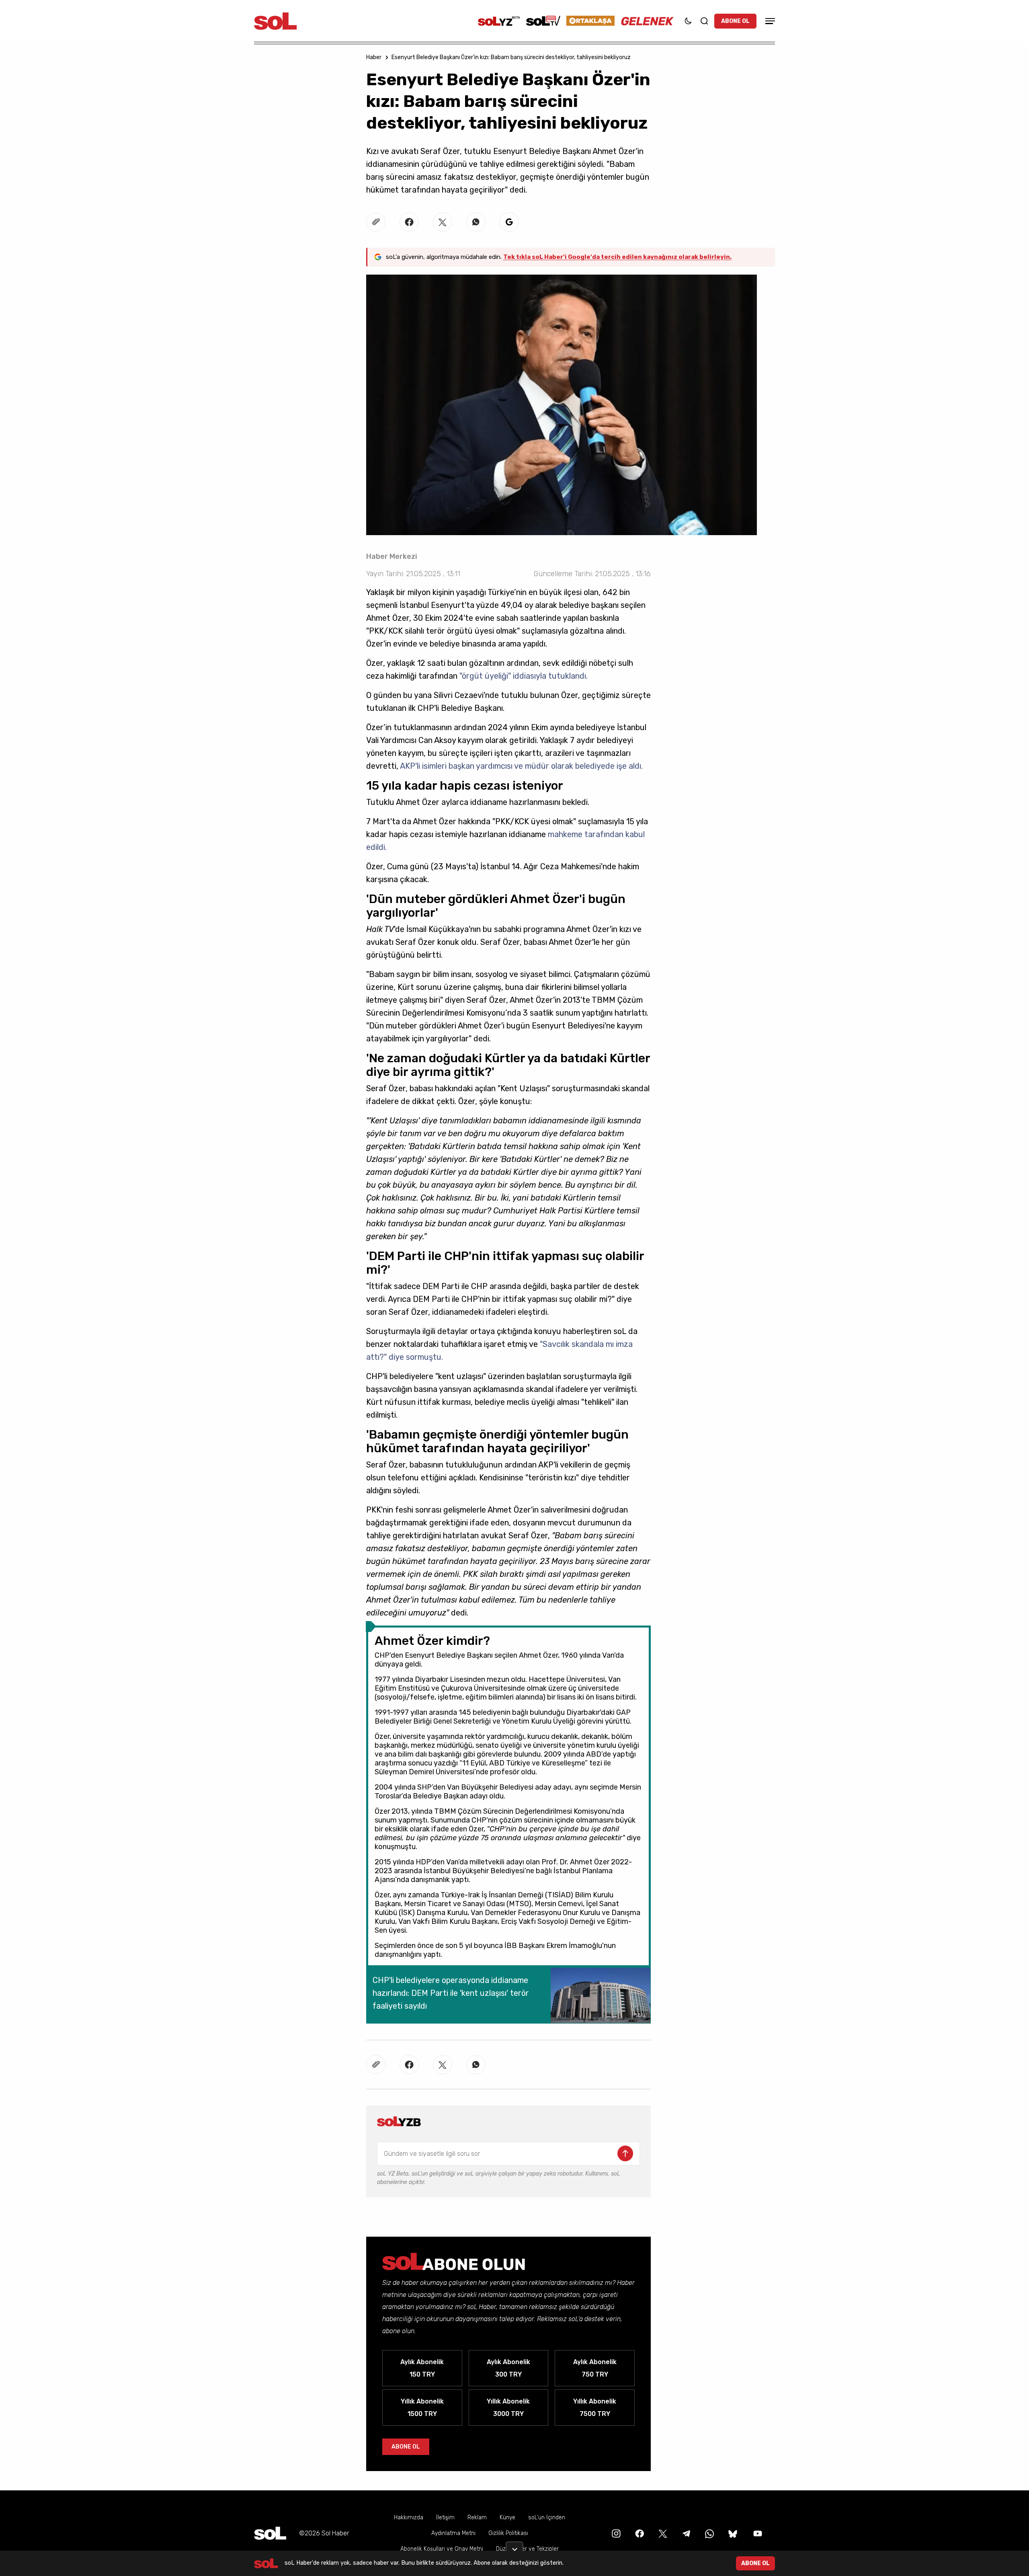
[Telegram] (685, 2533)
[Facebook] (639, 2533)
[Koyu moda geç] (688, 21)
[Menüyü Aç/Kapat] (769, 21)
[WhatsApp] (709, 2533)
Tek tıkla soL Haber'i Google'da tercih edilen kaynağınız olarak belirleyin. (617, 257)
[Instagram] (615, 2533)
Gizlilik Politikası (508, 2533)
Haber (374, 57)
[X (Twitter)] (662, 2533)
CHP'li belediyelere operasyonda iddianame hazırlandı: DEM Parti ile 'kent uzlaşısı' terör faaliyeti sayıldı (451, 1993)
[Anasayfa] (270, 2533)
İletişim (445, 2518)
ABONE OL (735, 21)
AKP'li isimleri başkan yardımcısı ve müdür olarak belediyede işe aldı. (521, 766)
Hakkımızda (409, 2518)
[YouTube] (757, 2533)
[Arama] (704, 21)
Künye (507, 2518)
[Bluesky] (733, 2533)
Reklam (477, 2518)
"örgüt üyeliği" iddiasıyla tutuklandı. (524, 676)
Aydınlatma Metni (453, 2533)
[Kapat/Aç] (514, 2546)
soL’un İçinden (547, 2518)
